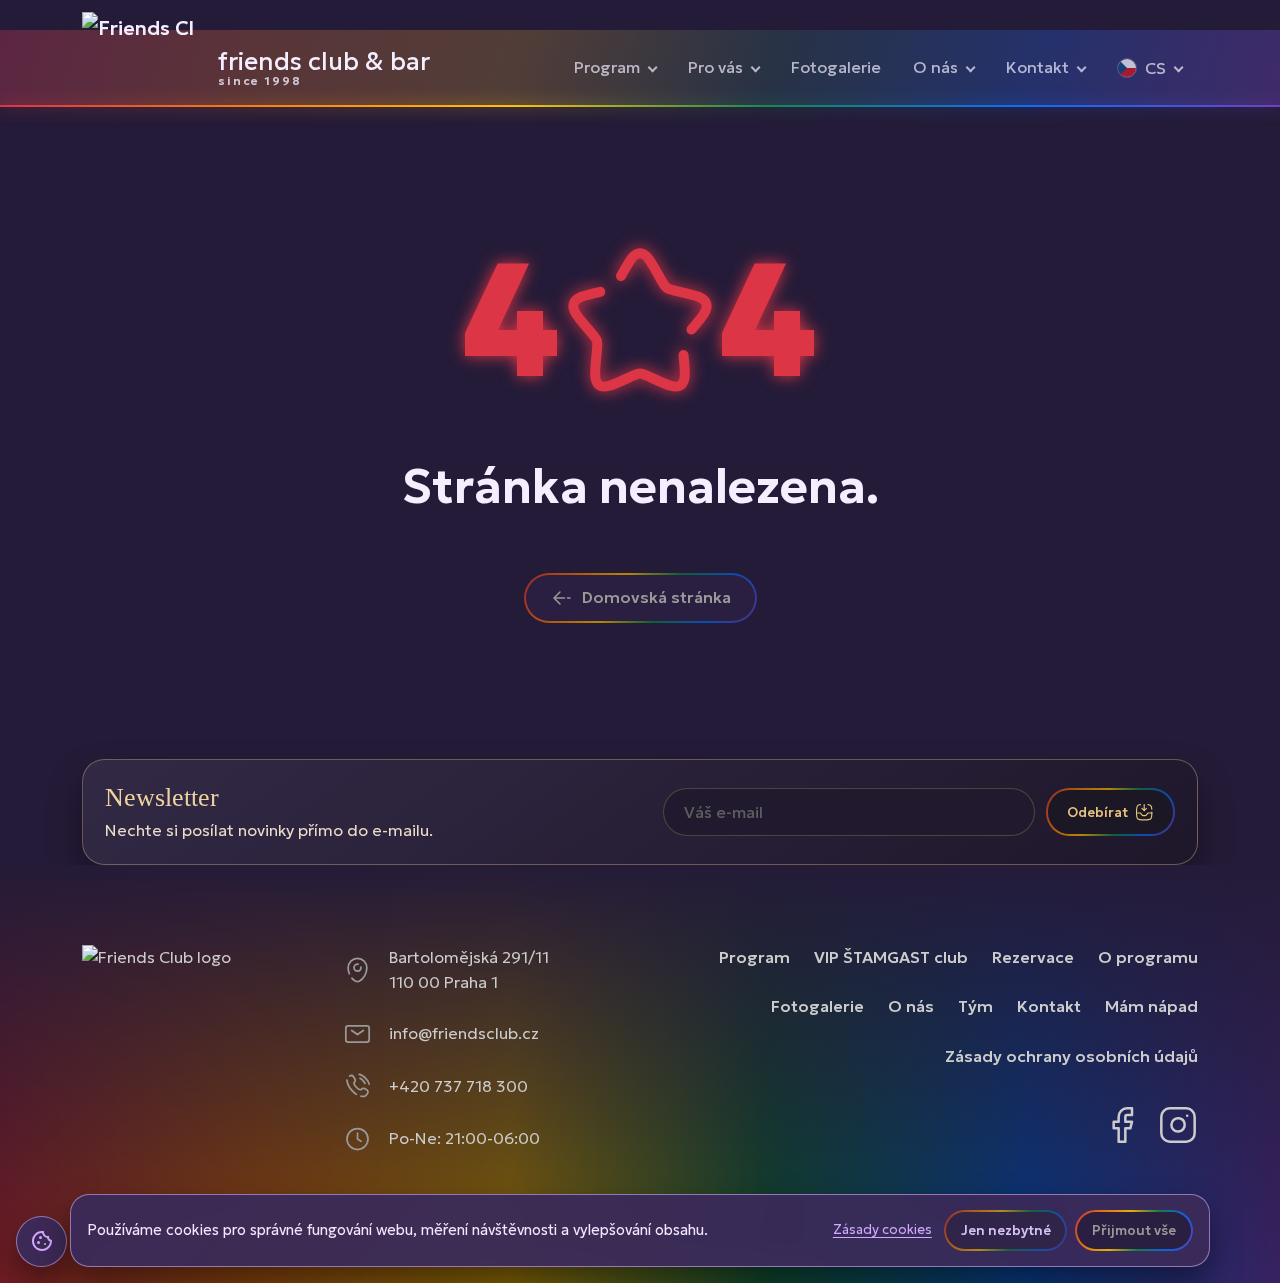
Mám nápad (1151, 1006)
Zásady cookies (882, 1230)
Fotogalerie (836, 67)
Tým (975, 1006)
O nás (935, 67)
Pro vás (715, 67)
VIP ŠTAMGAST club (891, 957)
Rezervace (1033, 957)
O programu (1148, 957)
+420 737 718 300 (458, 1086)
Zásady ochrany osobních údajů (1071, 1056)
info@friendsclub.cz (464, 1033)
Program (607, 67)
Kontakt (1037, 67)
